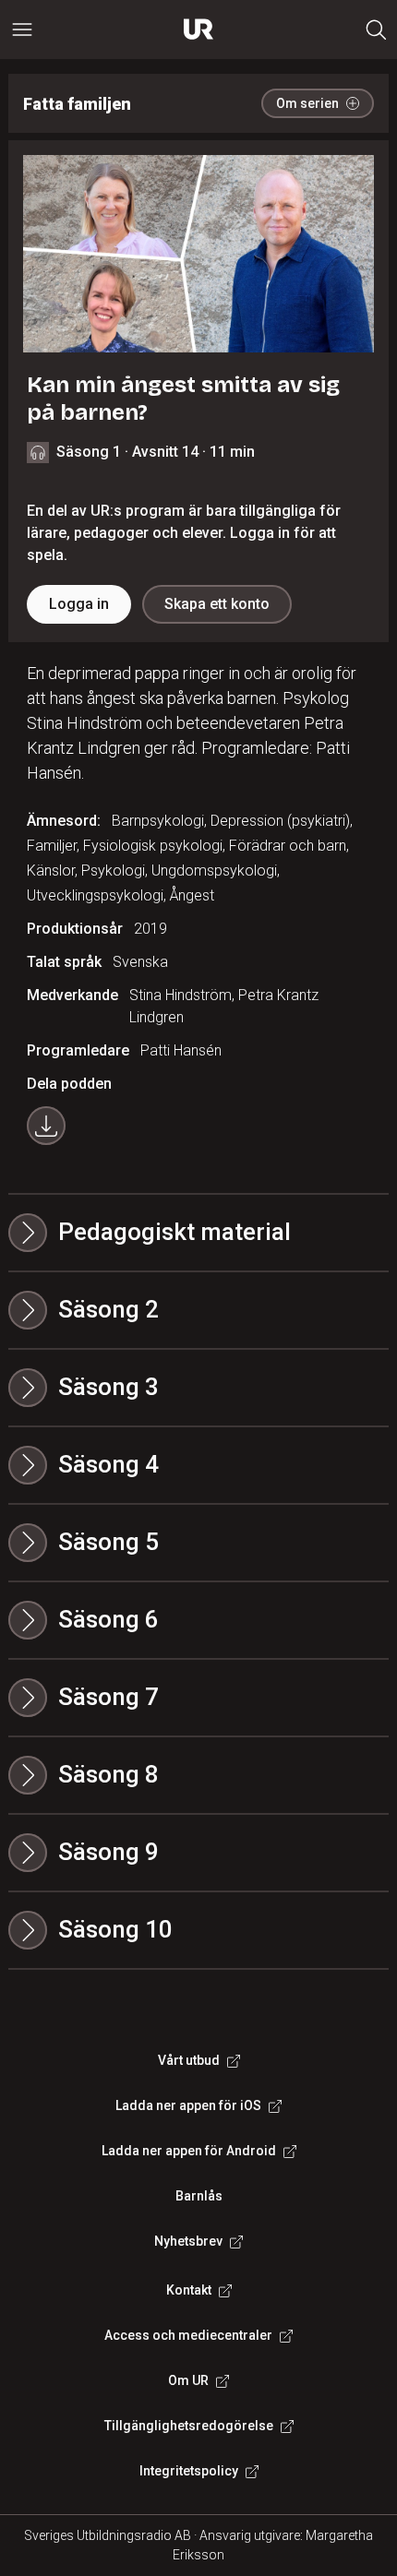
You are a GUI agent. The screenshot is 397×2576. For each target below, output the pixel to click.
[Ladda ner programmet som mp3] (46, 1126)
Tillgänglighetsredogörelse (189, 2426)
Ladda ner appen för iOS (188, 2105)
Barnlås (199, 2196)
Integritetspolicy (189, 2471)
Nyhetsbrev (188, 2241)
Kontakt (189, 2290)
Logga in (79, 604)
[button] (199, 1310)
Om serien (307, 103)
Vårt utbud (189, 2060)
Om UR (188, 2380)
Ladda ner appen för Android (189, 2151)
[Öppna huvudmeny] (22, 30)
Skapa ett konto (217, 604)
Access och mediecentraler (188, 2335)
